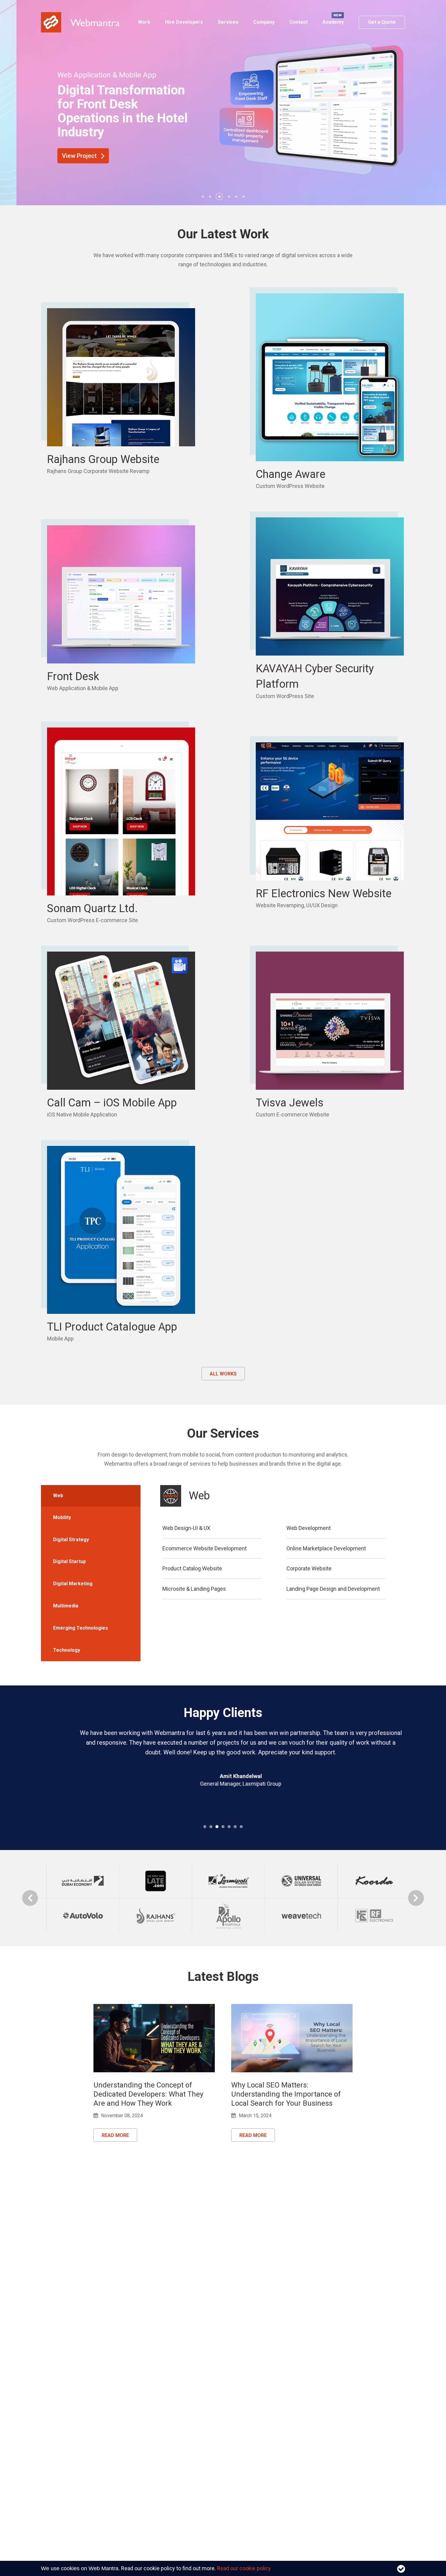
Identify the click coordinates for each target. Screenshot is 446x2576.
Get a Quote (382, 22)
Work (144, 22)
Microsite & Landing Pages (194, 1589)
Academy (333, 22)
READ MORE (115, 2135)
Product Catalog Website (192, 1568)
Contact (299, 22)
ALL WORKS (223, 1374)
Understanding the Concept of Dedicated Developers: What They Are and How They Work (148, 2094)
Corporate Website (309, 1568)
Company (264, 22)
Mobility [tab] (62, 1517)
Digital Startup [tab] (69, 1561)
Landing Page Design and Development (333, 1589)
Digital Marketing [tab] (73, 1584)
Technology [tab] (67, 1650)
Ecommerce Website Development (204, 1548)
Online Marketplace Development (326, 1548)
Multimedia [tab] (66, 1606)
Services (228, 22)
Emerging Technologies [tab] (81, 1628)
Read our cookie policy (244, 2568)
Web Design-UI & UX (186, 1528)
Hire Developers (184, 22)
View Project (64, 156)
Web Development (309, 1528)
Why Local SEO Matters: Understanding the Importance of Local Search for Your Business (286, 2094)
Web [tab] (58, 1496)
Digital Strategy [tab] (71, 1540)
